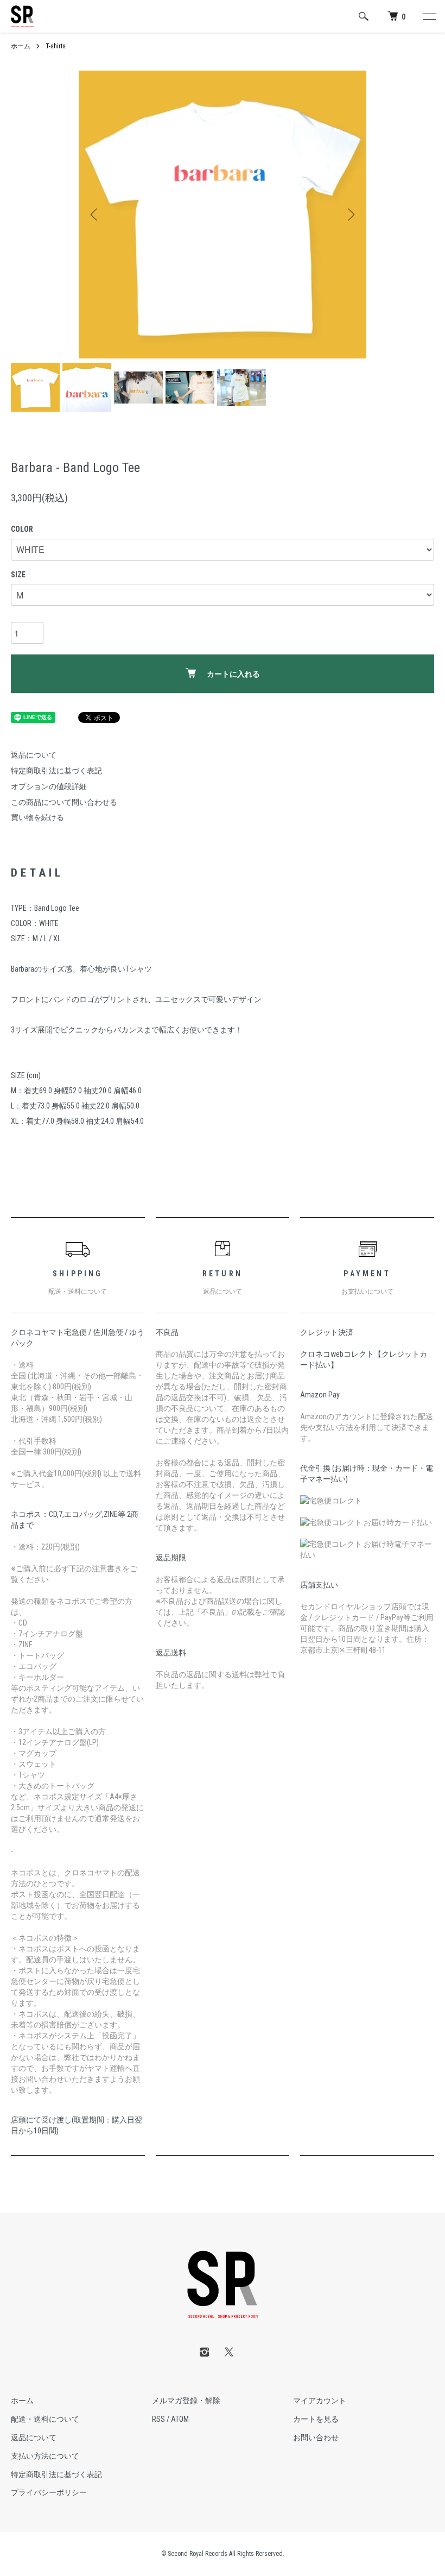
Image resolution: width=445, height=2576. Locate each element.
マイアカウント (320, 2401)
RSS (158, 2419)
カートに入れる (233, 674)
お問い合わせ (316, 2438)
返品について (34, 755)
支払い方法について (45, 2456)
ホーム (21, 46)
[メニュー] (429, 16)
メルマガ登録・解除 (186, 2401)
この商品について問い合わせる (64, 802)
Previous (95, 215)
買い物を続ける (37, 817)
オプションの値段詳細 (49, 786)
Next (350, 215)
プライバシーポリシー (49, 2492)
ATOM (180, 2419)
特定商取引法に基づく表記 (56, 771)
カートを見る (316, 2419)
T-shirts (56, 46)
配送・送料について (45, 2419)
